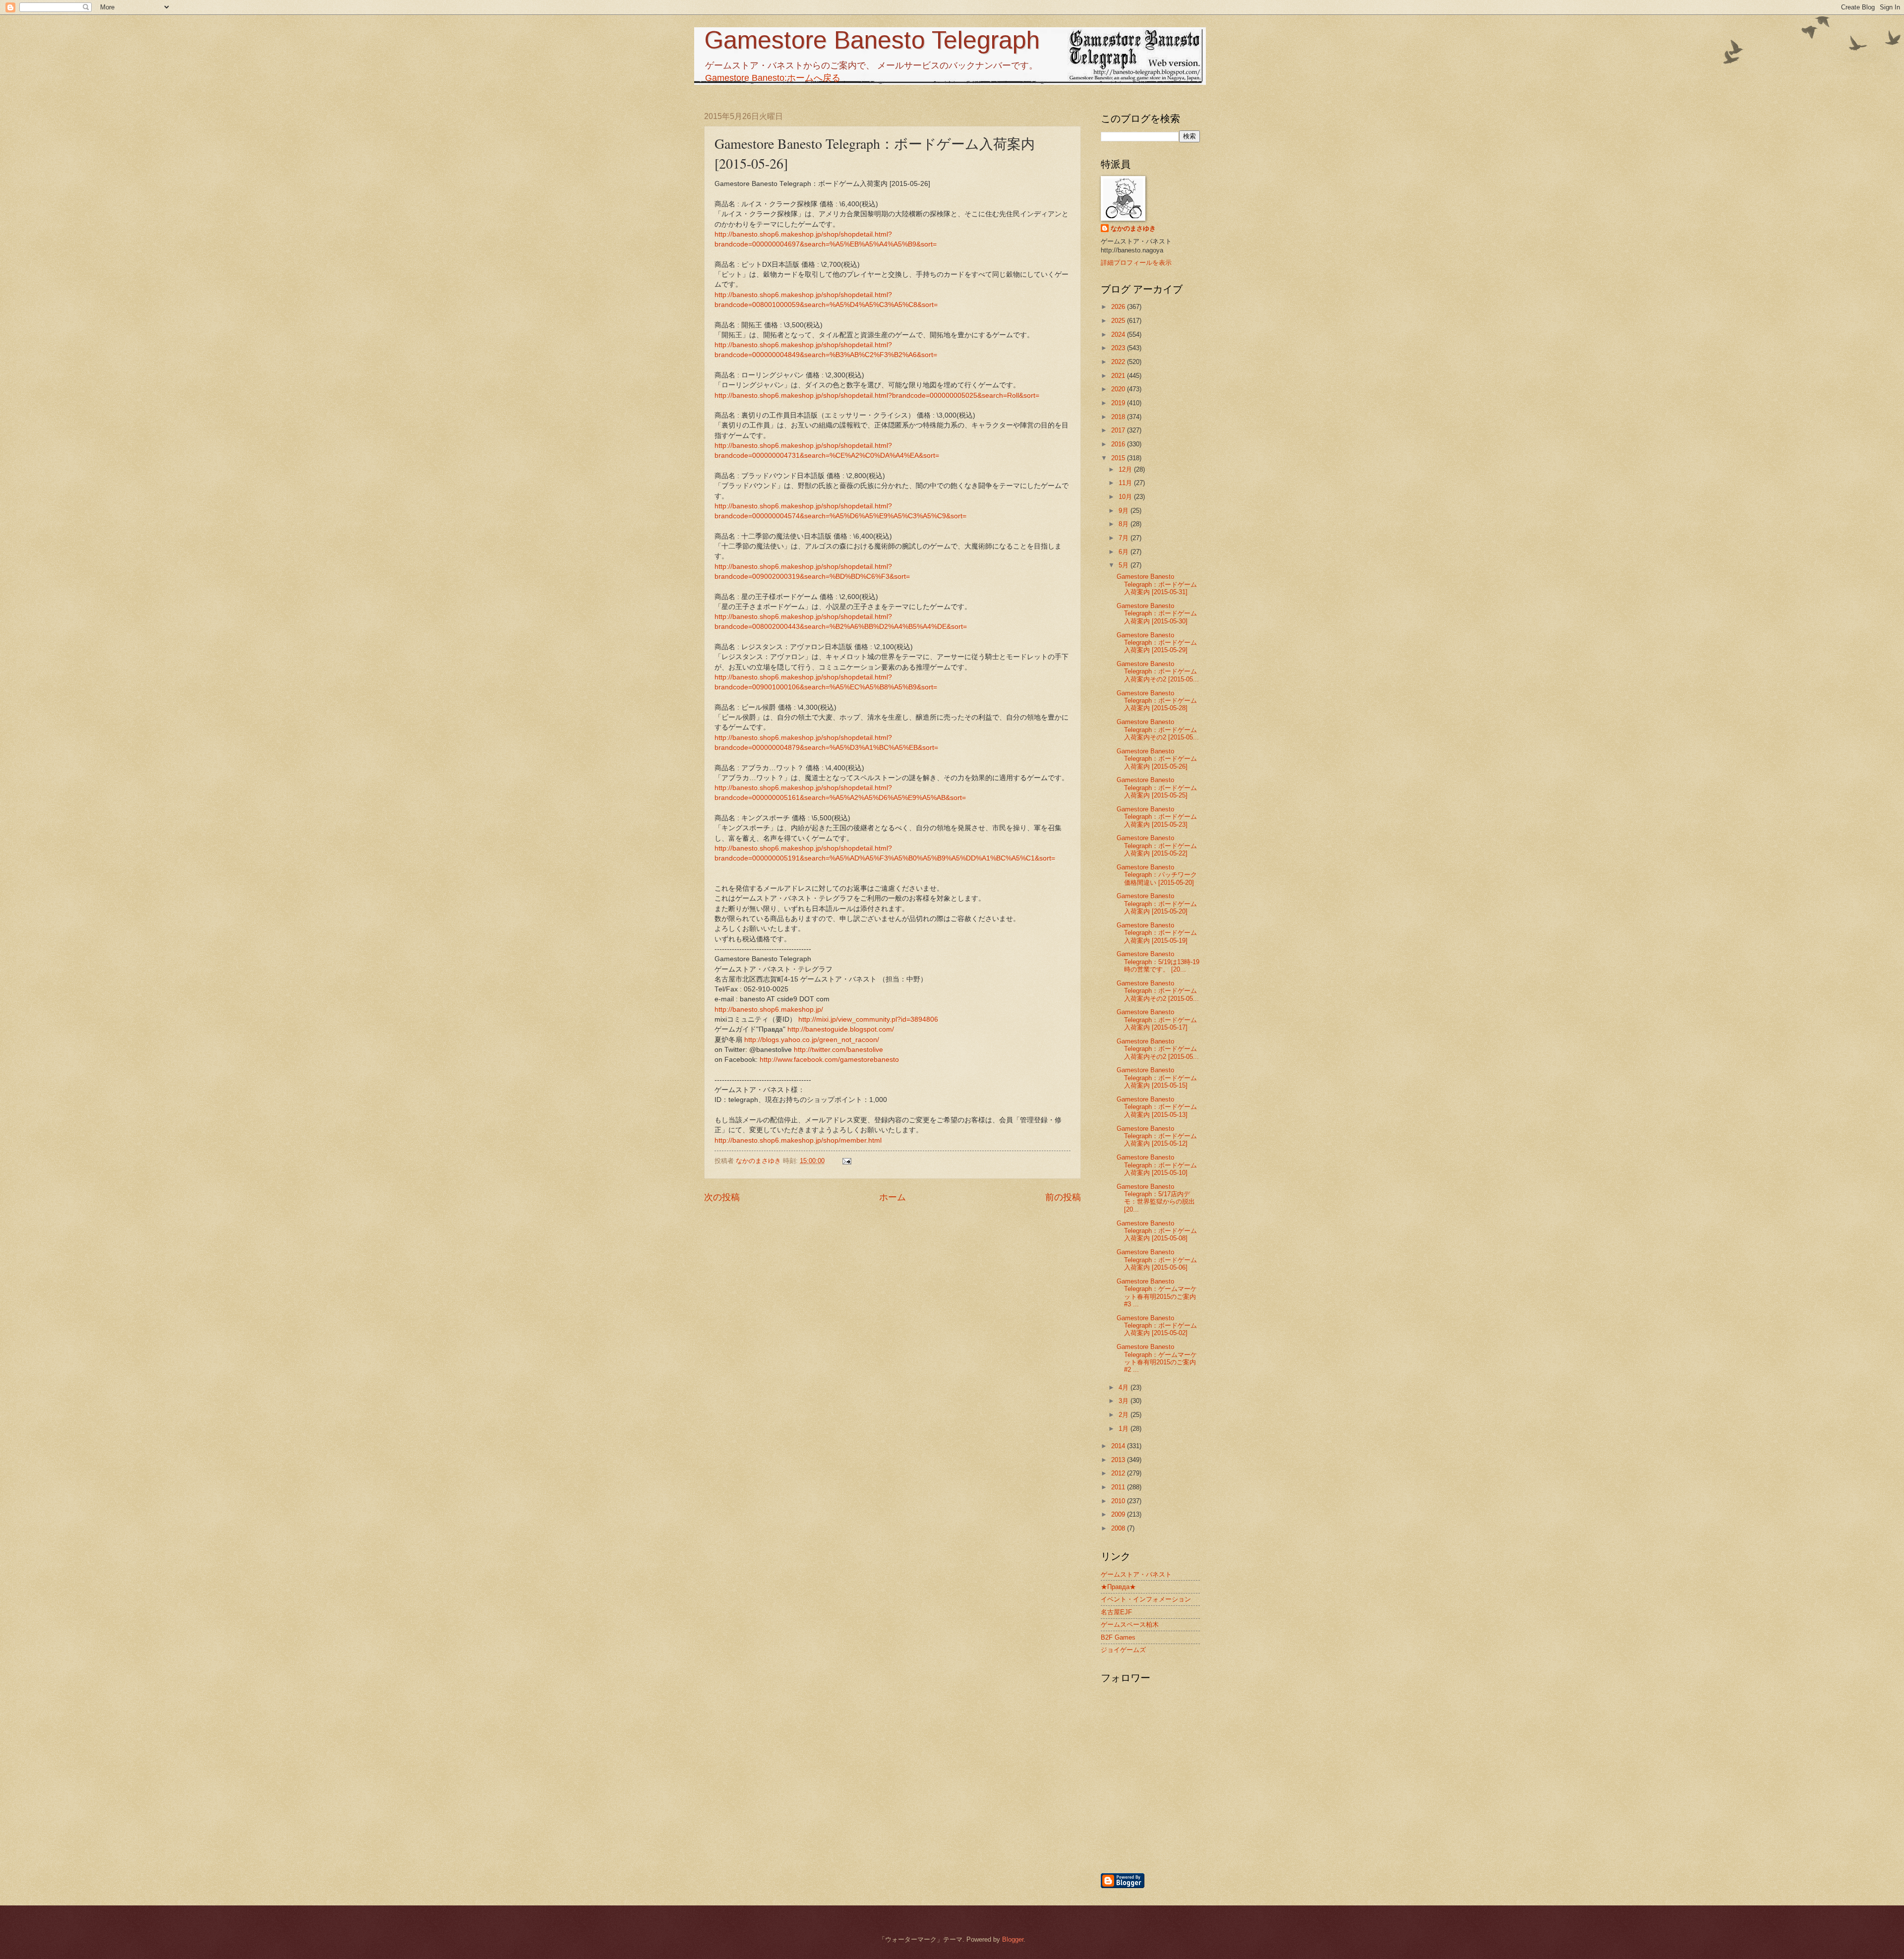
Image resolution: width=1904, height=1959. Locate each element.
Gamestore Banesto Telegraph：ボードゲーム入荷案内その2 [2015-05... (1158, 672)
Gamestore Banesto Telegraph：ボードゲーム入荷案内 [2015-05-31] (1157, 584)
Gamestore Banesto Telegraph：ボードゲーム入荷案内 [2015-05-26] (1157, 759)
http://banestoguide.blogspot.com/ (841, 1029)
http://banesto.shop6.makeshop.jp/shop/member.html (798, 1140)
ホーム (892, 1197)
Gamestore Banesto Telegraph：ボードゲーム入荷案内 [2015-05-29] (1157, 643)
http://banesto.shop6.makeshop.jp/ (769, 1010)
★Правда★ (1118, 1587)
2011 (1119, 1487)
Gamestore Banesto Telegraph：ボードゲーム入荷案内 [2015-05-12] (1157, 1136)
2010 (1119, 1501)
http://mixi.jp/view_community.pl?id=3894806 (868, 1019)
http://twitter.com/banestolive (838, 1050)
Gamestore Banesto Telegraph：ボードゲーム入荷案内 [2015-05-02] (1157, 1326)
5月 (1125, 565)
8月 (1125, 524)
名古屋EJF (1116, 1612)
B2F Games (1118, 1637)
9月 (1125, 511)
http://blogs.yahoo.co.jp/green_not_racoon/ (812, 1040)
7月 (1125, 538)
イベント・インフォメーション (1146, 1599)
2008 (1119, 1528)
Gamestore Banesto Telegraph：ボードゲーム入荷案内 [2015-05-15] (1157, 1078)
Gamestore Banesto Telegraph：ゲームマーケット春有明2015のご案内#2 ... (1157, 1358)
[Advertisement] (1202, 1819)
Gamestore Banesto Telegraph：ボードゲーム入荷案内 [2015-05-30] (1157, 613)
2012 (1119, 1473)
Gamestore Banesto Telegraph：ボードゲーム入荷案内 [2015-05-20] (1157, 904)
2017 (1119, 430)
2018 (1119, 417)
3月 (1125, 1401)
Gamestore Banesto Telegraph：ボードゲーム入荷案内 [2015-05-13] (1157, 1107)
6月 (1125, 552)
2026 (1119, 307)
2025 (1119, 321)
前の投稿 (1063, 1197)
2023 (1119, 348)
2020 (1119, 389)
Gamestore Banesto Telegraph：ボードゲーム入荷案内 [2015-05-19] (1157, 933)
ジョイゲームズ (1123, 1650)
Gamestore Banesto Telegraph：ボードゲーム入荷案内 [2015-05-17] (1157, 1020)
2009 (1119, 1514)
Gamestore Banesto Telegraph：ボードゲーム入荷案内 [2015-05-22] (1157, 846)
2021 (1119, 376)
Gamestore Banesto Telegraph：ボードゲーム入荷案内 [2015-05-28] (1157, 701)
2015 (1119, 458)
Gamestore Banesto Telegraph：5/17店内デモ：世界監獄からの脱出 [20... (1156, 1198)
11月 (1126, 483)
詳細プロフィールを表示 (1136, 263)
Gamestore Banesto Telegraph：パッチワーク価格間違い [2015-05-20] (1157, 875)
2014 (1119, 1446)
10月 (1126, 497)
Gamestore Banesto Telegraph (872, 40)
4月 (1125, 1387)
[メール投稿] (846, 1161)
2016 (1119, 444)
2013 (1119, 1460)
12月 (1126, 469)
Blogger (1013, 1939)
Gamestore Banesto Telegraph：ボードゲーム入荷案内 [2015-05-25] (1157, 788)
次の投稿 (722, 1197)
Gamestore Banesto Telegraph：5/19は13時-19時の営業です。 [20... (1158, 962)
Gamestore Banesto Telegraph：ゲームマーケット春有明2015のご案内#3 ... (1157, 1293)
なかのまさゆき (1133, 228)
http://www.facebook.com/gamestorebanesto (829, 1060)
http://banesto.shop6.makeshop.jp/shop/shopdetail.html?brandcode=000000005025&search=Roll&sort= (877, 396)
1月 (1125, 1429)
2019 (1119, 403)
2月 (1125, 1415)
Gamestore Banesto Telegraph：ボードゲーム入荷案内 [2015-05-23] (1157, 817)
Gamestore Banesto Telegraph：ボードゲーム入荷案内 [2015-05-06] (1157, 1260)
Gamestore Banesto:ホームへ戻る (773, 78)
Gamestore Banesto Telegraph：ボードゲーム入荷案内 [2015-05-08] (1157, 1231)
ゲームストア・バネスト (1136, 1574)
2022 (1119, 362)
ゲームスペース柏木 (1130, 1624)
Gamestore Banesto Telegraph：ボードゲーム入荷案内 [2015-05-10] (1157, 1165)
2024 (1119, 335)
